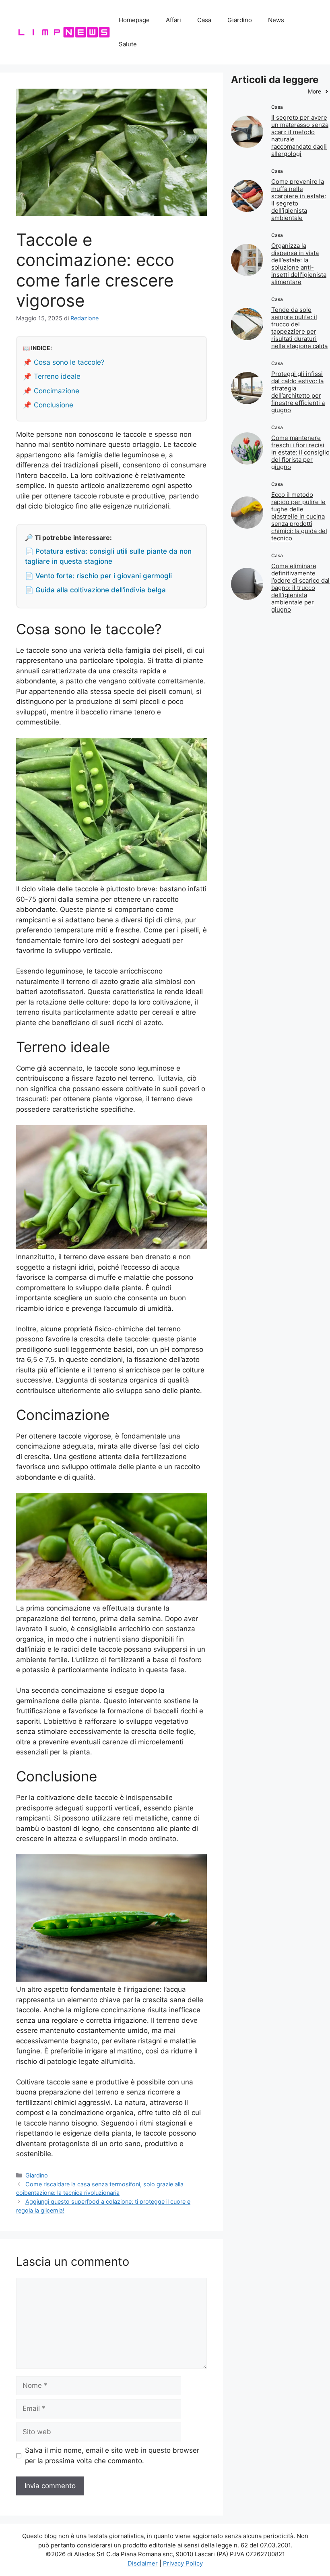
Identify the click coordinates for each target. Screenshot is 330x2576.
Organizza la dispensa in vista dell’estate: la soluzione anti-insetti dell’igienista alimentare (299, 264)
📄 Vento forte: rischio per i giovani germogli (98, 576)
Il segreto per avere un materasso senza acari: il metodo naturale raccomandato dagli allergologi (300, 136)
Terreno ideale (57, 376)
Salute (128, 44)
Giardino (240, 20)
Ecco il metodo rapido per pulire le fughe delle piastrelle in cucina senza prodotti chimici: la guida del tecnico (299, 516)
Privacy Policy (183, 2563)
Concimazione (57, 391)
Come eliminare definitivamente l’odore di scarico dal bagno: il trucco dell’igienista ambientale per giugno (300, 588)
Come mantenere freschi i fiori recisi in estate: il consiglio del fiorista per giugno (300, 452)
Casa (204, 20)
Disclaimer (143, 2563)
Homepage (134, 20)
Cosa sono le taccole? (69, 362)
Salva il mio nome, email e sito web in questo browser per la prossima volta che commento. (112, 2456)
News (276, 20)
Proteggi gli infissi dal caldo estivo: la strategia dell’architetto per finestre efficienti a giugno (298, 392)
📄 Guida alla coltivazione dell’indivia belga (95, 590)
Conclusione (54, 405)
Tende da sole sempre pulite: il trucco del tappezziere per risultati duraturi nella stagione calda (299, 328)
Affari (173, 20)
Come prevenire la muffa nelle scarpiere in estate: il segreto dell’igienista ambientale (299, 200)
